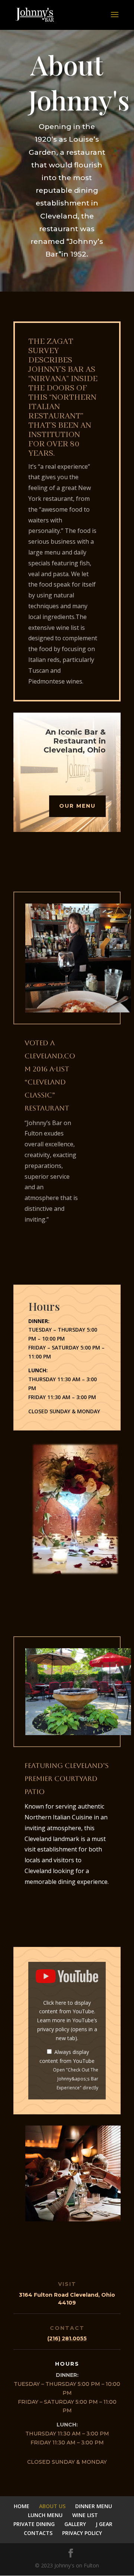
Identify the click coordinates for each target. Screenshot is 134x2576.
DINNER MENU (94, 2506)
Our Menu (77, 806)
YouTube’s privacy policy (67, 2029)
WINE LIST (85, 2515)
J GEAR (104, 2524)
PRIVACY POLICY (82, 2533)
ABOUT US (52, 2506)
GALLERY (75, 2524)
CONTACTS (38, 2533)
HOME (22, 2506)
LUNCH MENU (45, 2515)
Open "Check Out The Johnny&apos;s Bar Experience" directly (76, 2079)
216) (68, 2338)
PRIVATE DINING (34, 2524)
